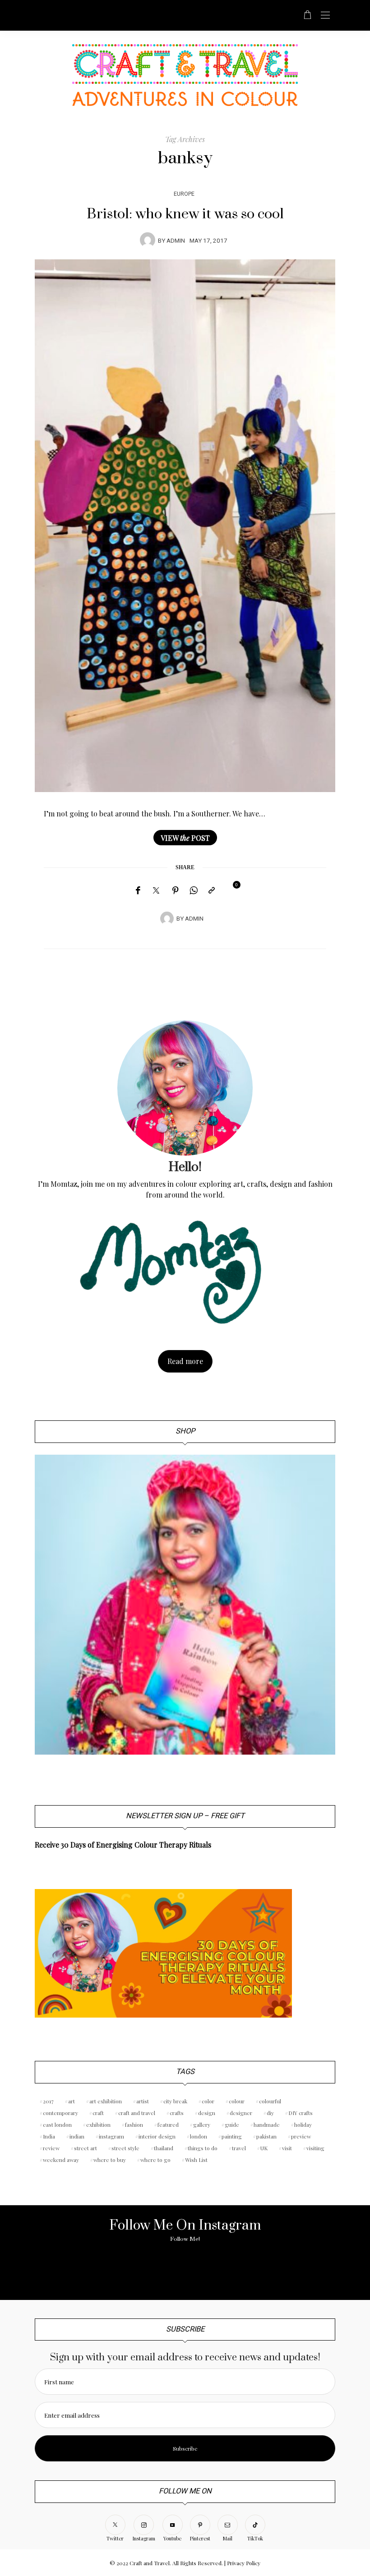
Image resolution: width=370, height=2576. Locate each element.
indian (77, 2136)
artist (143, 2101)
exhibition (98, 2124)
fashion (134, 2124)
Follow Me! (185, 2239)
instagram (111, 2136)
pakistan (266, 2136)
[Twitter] (156, 891)
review (51, 2148)
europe (184, 194)
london (199, 2136)
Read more (185, 1361)
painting (232, 2136)
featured (168, 2124)
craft (98, 2113)
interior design (157, 2136)
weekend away (61, 2160)
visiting (315, 2148)
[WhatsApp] (194, 890)
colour (237, 2101)
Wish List (196, 2160)
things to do (203, 2148)
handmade (267, 2124)
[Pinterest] (176, 890)
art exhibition (106, 2101)
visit (287, 2148)
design (207, 2113)
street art (86, 2148)
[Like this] (230, 890)
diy (270, 2113)
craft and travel (137, 2113)
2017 (48, 2101)
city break (175, 2101)
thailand (164, 2148)
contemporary (60, 2113)
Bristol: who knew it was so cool (185, 214)
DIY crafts (301, 2113)
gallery (202, 2124)
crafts (177, 2113)
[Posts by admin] (148, 240)
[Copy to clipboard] (212, 890)
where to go (155, 2160)
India (49, 2136)
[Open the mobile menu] (325, 16)
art (72, 2101)
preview (301, 2136)
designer (241, 2113)
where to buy (110, 2160)
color (208, 2101)
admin (176, 241)
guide (232, 2124)
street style (125, 2148)
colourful (270, 2101)
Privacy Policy (244, 2563)
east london (57, 2124)
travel (239, 2148)
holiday (303, 2124)
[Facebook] (138, 890)
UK (264, 2148)
